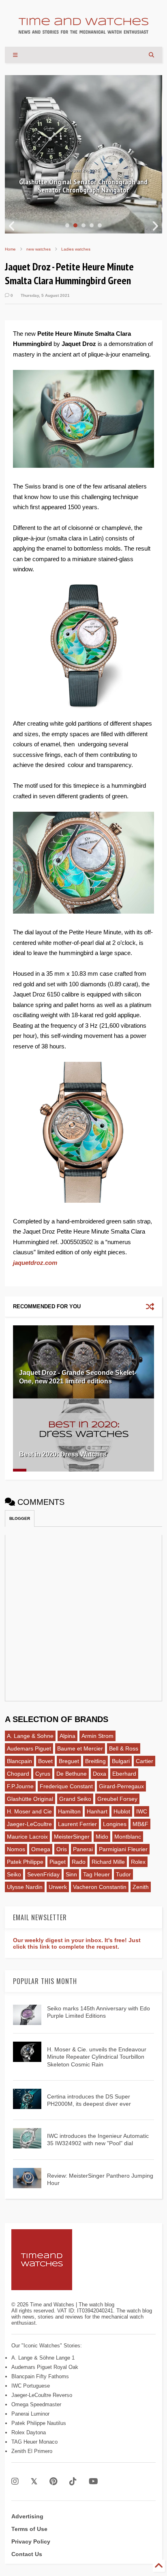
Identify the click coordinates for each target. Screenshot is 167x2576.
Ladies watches (76, 249)
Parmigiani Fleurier (123, 1849)
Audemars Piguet (29, 1748)
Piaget (58, 1862)
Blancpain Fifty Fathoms (40, 2376)
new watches (39, 249)
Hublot (122, 1811)
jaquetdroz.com (35, 1263)
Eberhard (124, 1774)
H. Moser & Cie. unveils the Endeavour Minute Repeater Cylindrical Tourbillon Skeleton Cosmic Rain (97, 2057)
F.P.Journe (20, 1786)
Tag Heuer (96, 1874)
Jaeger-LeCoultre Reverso (42, 2395)
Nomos (16, 1849)
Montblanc (128, 1837)
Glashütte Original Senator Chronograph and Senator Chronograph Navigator (83, 186)
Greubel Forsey (117, 1799)
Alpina (67, 1736)
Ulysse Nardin (25, 1887)
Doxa (100, 1774)
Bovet (45, 1761)
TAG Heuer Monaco (34, 2442)
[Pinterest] (53, 2482)
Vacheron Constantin (100, 1887)
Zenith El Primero (32, 2451)
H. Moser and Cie (29, 1811)
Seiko (14, 1874)
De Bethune (72, 1774)
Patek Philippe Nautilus (39, 2423)
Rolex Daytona (29, 2432)
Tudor (123, 1874)
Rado (79, 1862)
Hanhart (97, 1811)
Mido (102, 1837)
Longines (115, 1824)
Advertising (27, 2516)
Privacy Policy (31, 2541)
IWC (142, 1811)
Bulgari (121, 1761)
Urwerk (58, 1887)
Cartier (145, 1761)
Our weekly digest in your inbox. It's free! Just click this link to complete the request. (77, 1943)
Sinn (71, 1874)
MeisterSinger (72, 1837)
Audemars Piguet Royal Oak (45, 2367)
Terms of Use (29, 2529)
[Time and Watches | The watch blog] (83, 30)
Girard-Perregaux (121, 1786)
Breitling (95, 1761)
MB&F (140, 1824)
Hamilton (69, 1811)
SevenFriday (43, 1874)
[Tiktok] (73, 2482)
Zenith (141, 1887)
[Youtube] (93, 2482)
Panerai (83, 1849)
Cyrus (43, 1774)
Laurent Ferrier (77, 1824)
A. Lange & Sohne (30, 1736)
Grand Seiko (75, 1799)
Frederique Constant (66, 1786)
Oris (62, 1849)
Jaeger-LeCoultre (29, 1824)
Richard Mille (108, 1862)
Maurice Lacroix (27, 1837)
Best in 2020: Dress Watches (63, 1454)
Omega (41, 1849)
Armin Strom (97, 1736)
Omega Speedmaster (36, 2404)
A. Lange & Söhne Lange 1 (43, 2358)
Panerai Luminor (30, 2414)
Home (10, 249)
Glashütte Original (30, 1799)
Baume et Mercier (80, 1748)
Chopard (18, 1774)
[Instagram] (15, 2482)
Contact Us (27, 2554)
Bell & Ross (124, 1748)
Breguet (69, 1761)
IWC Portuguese (31, 2386)
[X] (34, 2482)
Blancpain (19, 1761)
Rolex (138, 1862)
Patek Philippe (25, 1862)
